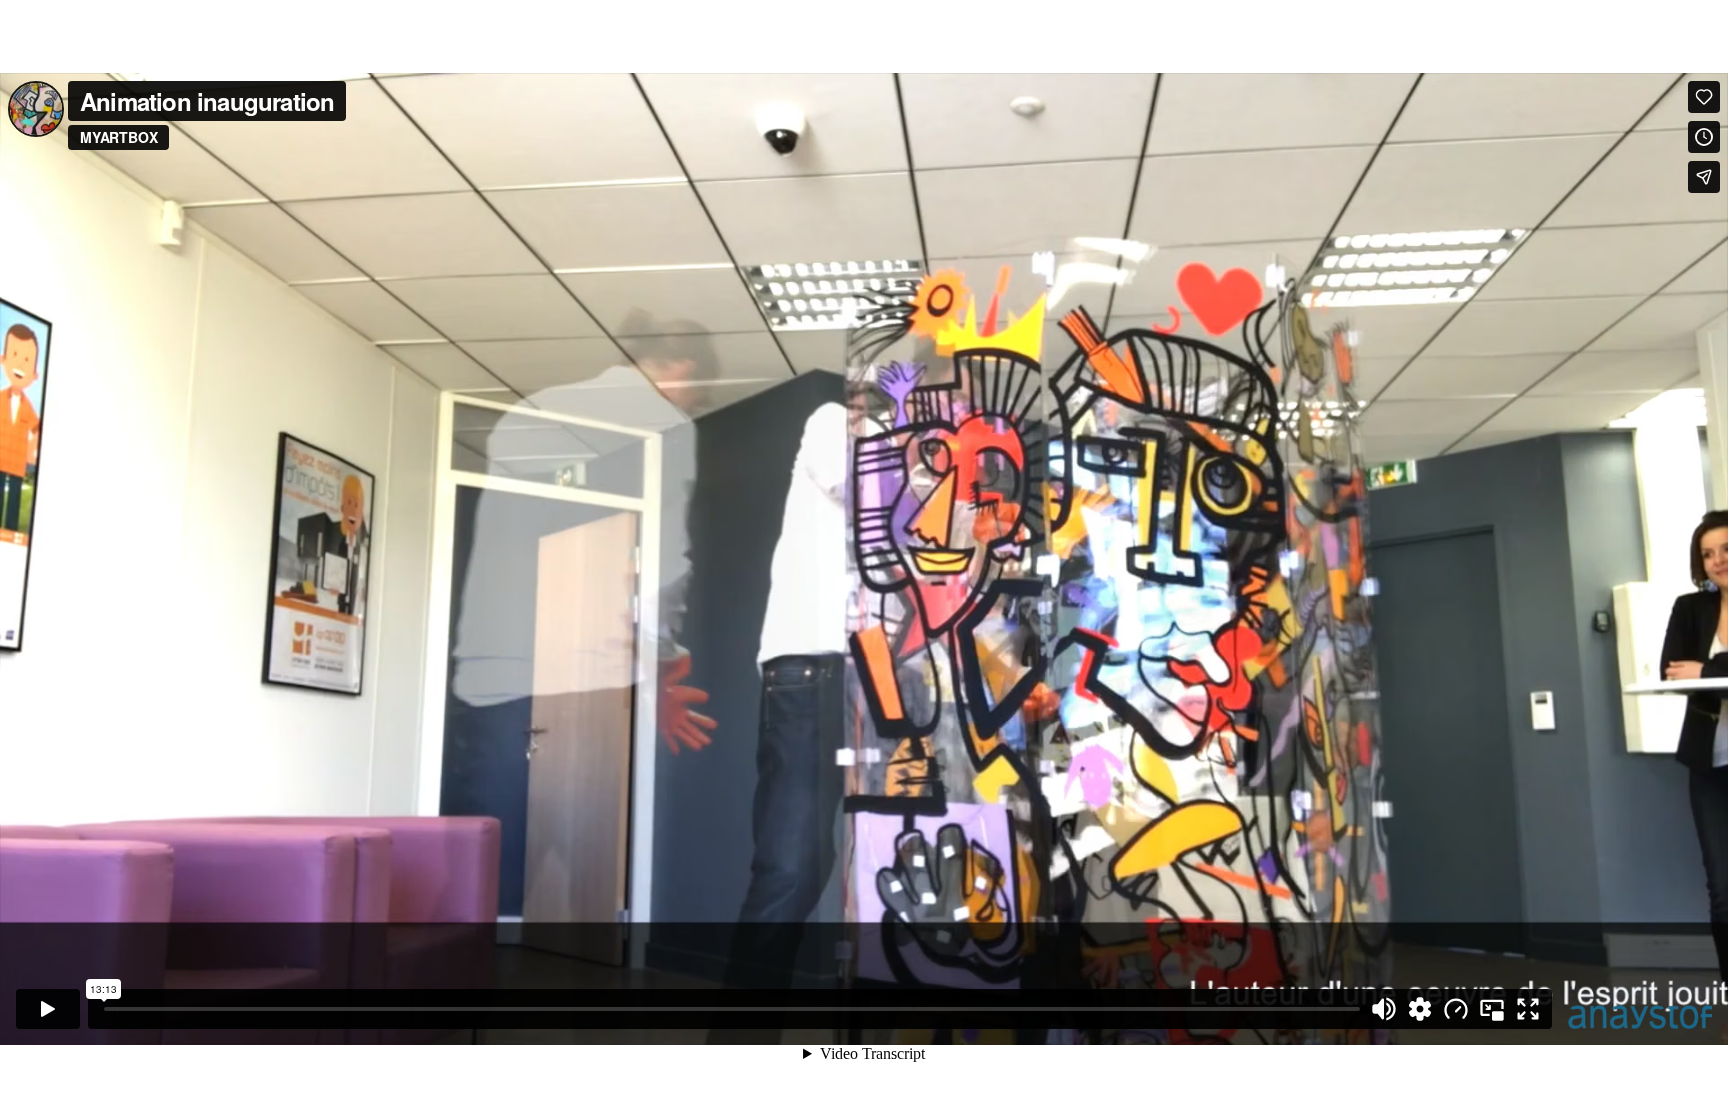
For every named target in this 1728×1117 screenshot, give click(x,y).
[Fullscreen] (1528, 1009)
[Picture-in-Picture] (1492, 1009)
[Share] (1704, 177)
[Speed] (1456, 1009)
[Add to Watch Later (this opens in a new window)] (1704, 137)
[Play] (48, 1009)
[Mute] (1384, 1009)
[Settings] (1420, 1009)
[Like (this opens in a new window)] (1704, 97)
